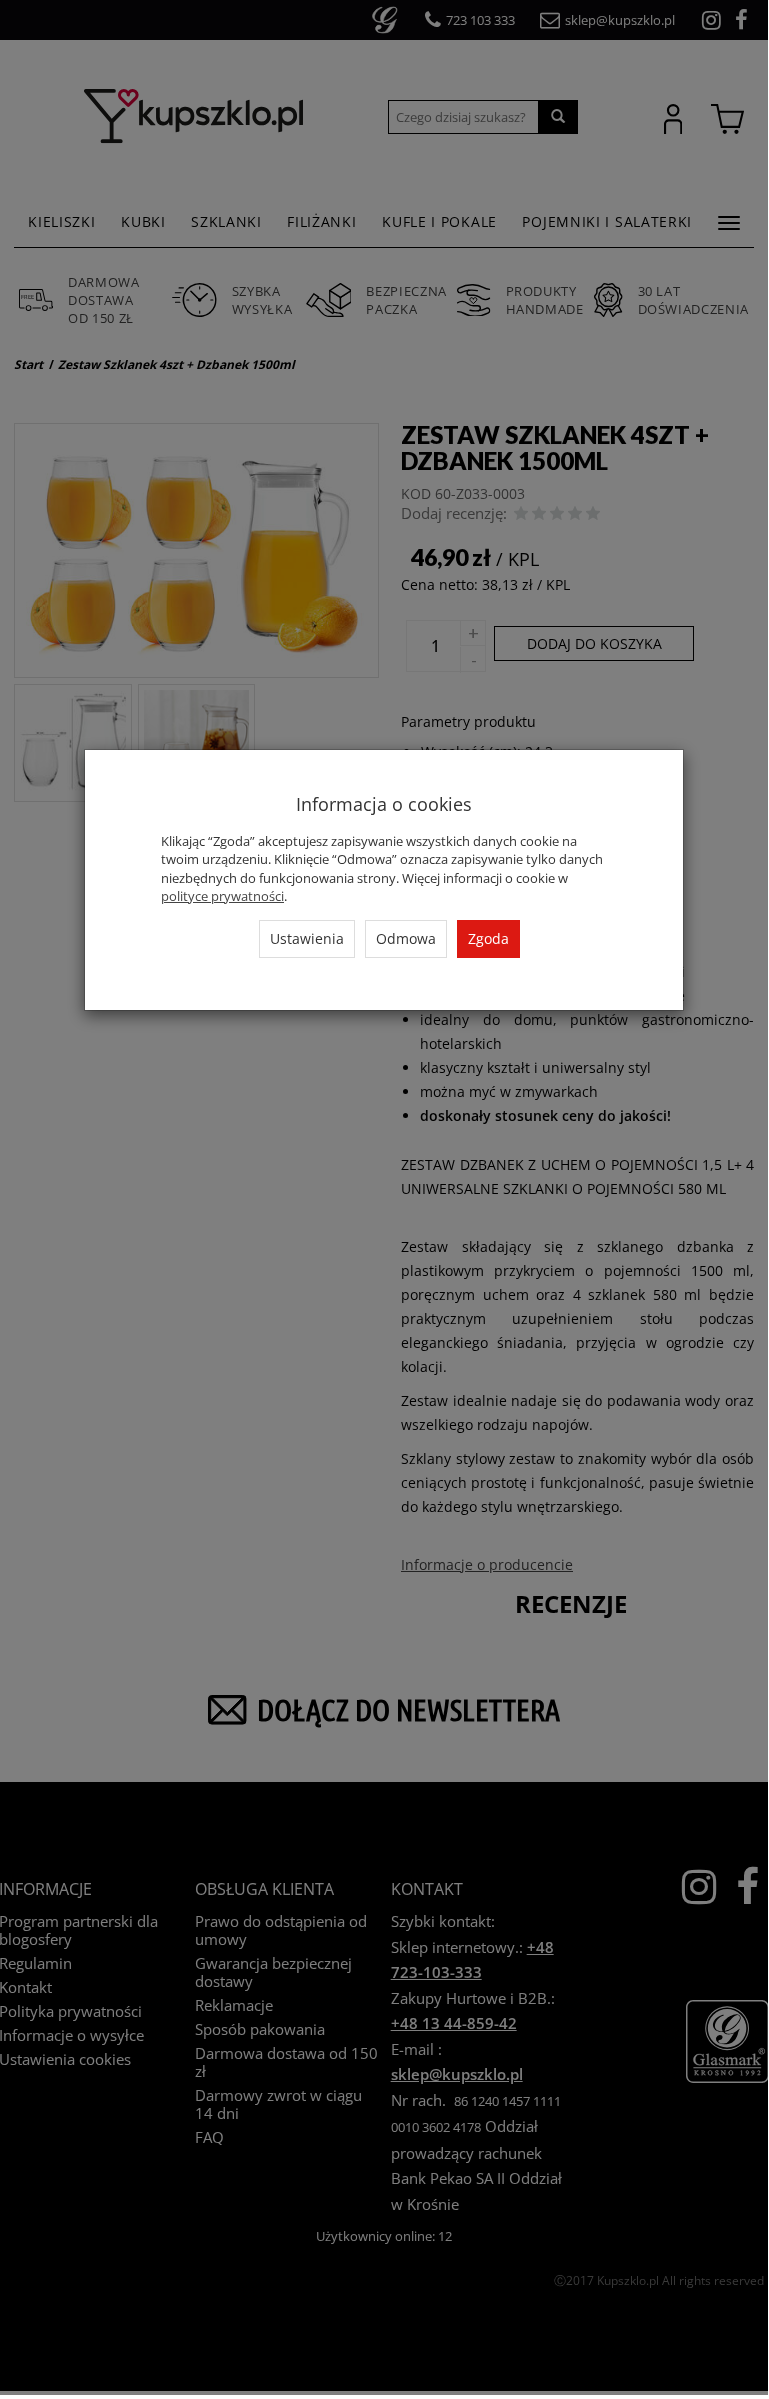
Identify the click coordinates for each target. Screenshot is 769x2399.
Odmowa (406, 938)
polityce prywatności (222, 896)
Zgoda (488, 938)
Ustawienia (307, 938)
